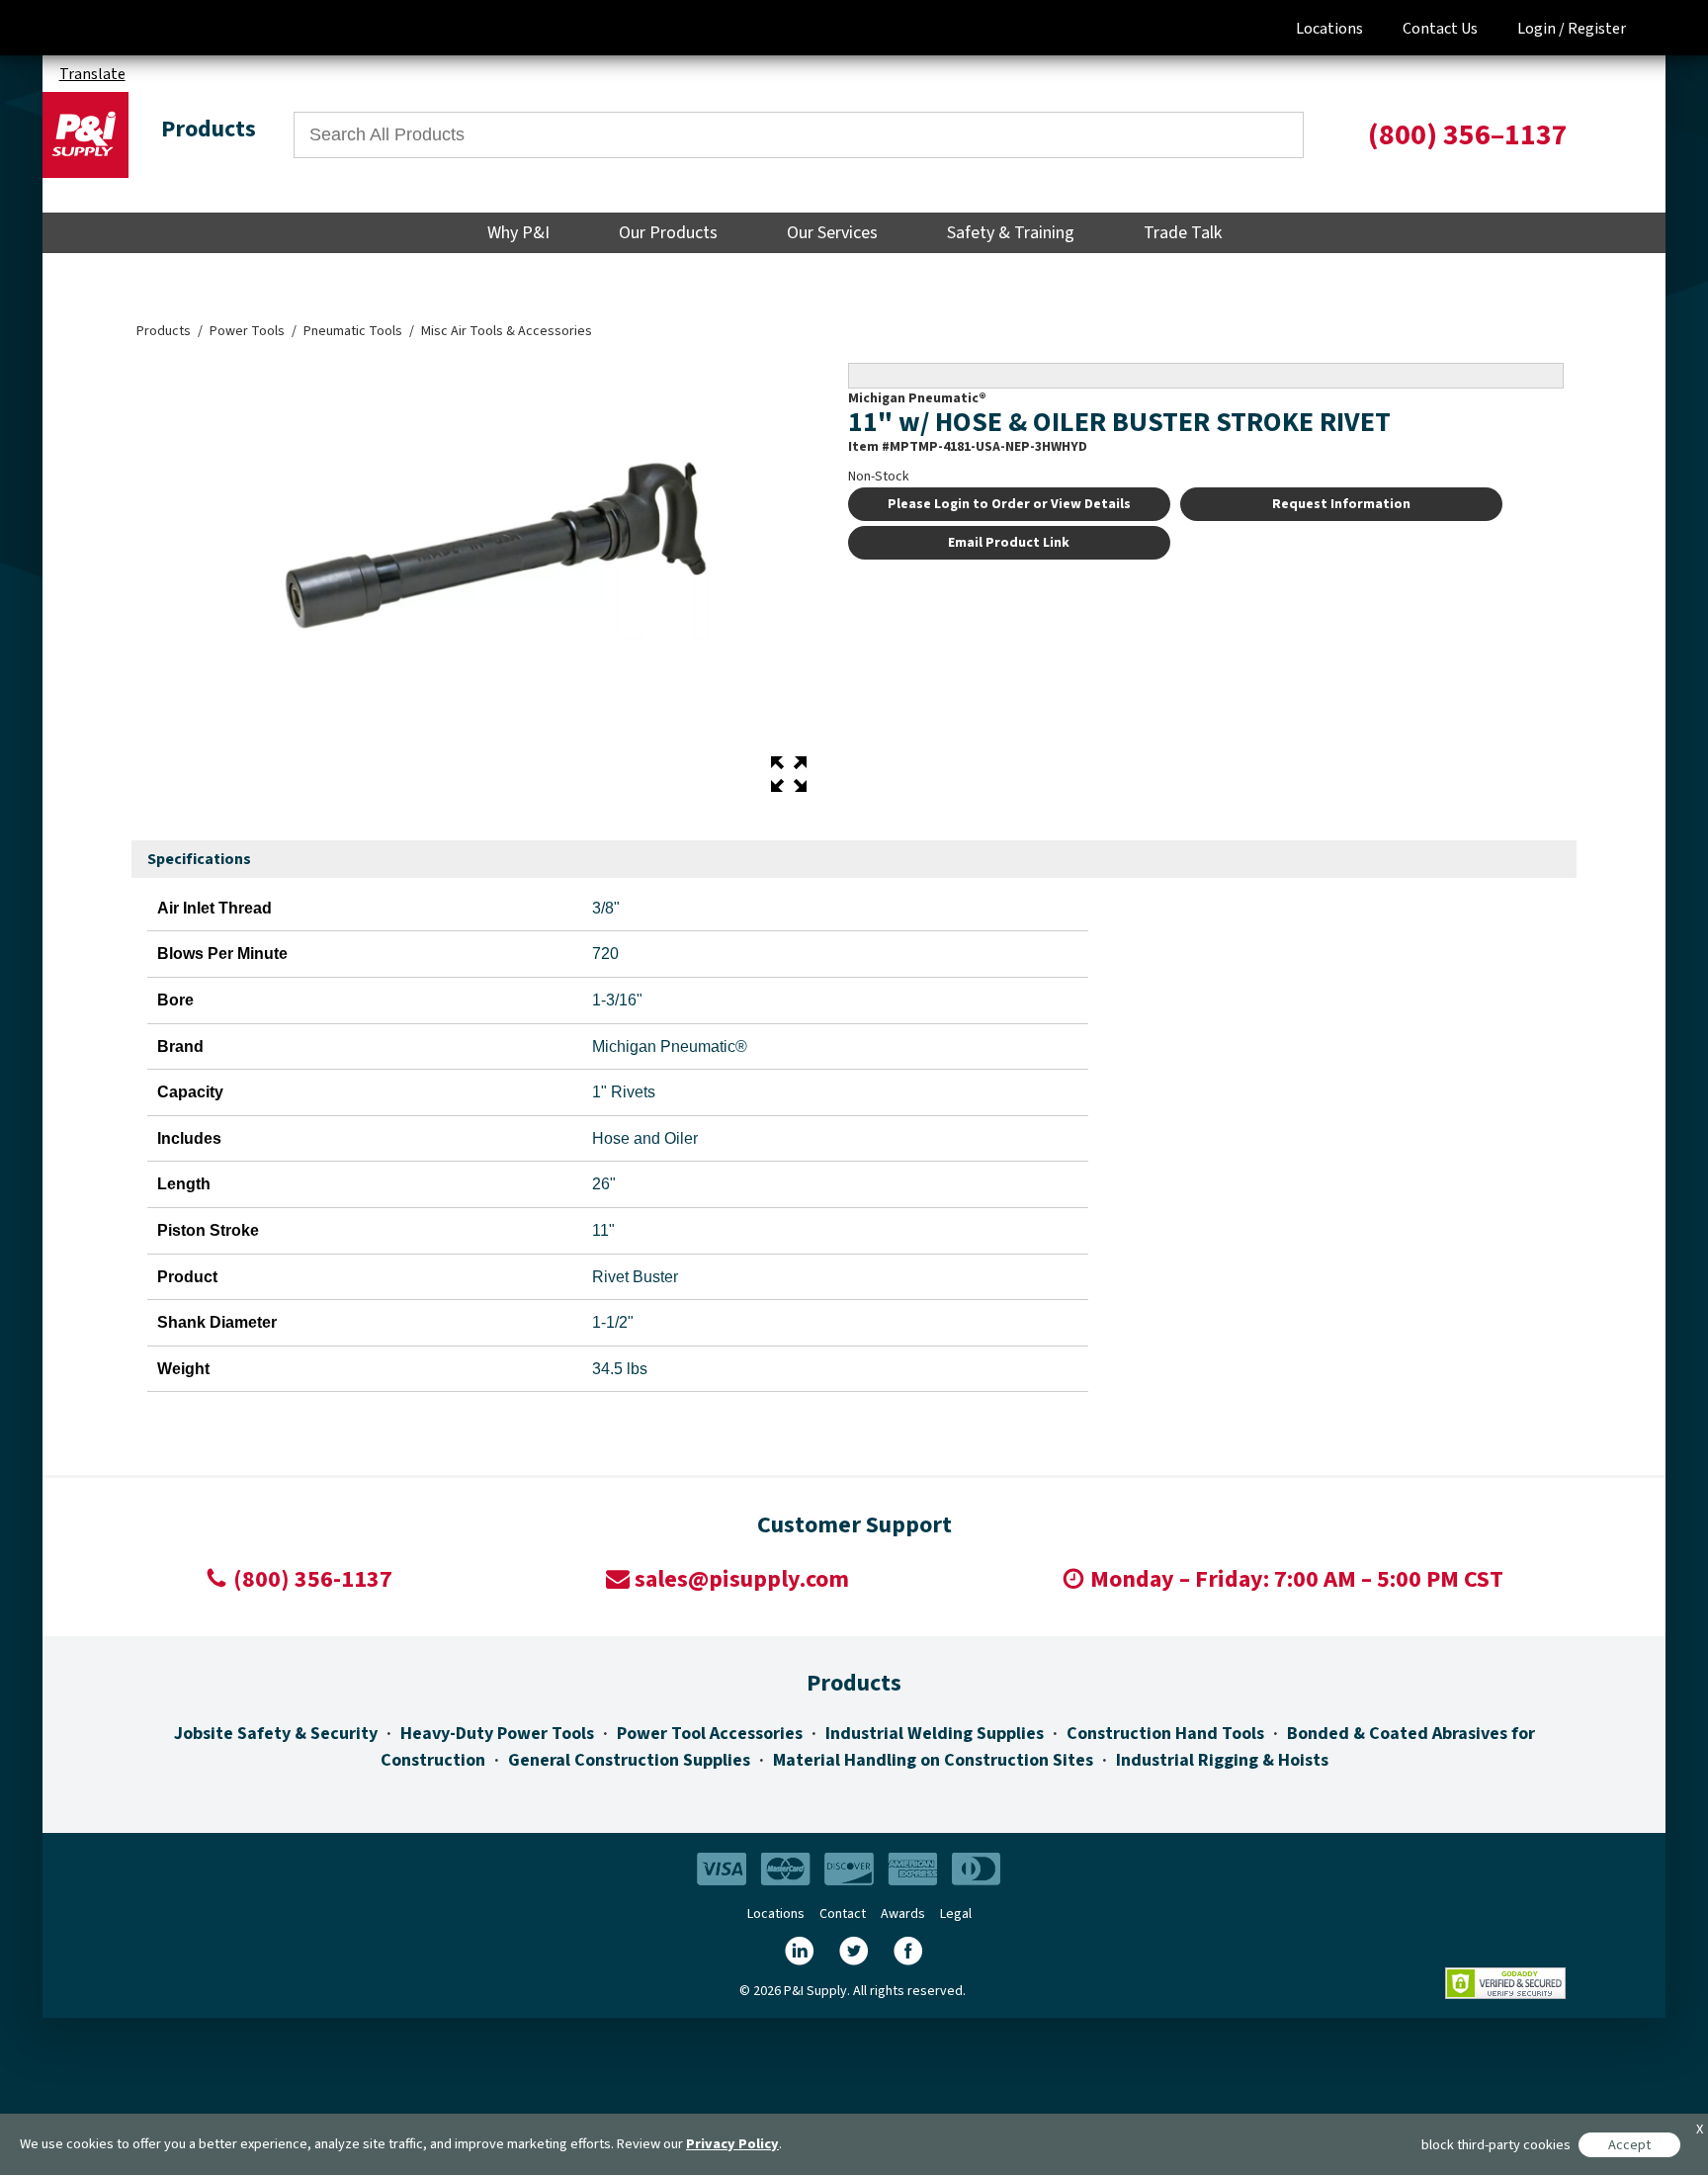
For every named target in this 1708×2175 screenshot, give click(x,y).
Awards (903, 1914)
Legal (956, 1914)
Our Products (668, 233)
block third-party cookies (1496, 2145)
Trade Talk (1183, 233)
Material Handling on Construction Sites (933, 1760)
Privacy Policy (732, 2144)
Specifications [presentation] (199, 859)
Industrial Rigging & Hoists (1222, 1760)
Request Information (1341, 504)
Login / (1541, 29)
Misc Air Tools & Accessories (507, 331)
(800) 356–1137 (1468, 135)
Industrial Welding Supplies (935, 1734)
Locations (1329, 29)
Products (164, 331)
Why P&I (518, 233)
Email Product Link (1009, 543)
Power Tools (247, 331)
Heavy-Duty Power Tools (497, 1734)
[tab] (199, 860)
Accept (1629, 2145)
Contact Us (1440, 29)
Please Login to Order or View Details (1009, 504)
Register (1597, 29)
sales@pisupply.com (742, 1579)
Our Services (832, 233)
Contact (843, 1914)
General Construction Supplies (629, 1760)
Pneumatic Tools (353, 331)
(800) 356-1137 (313, 1579)
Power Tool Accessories (710, 1734)
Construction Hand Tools (1165, 1734)
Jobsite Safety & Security (276, 1734)
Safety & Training (1011, 233)
